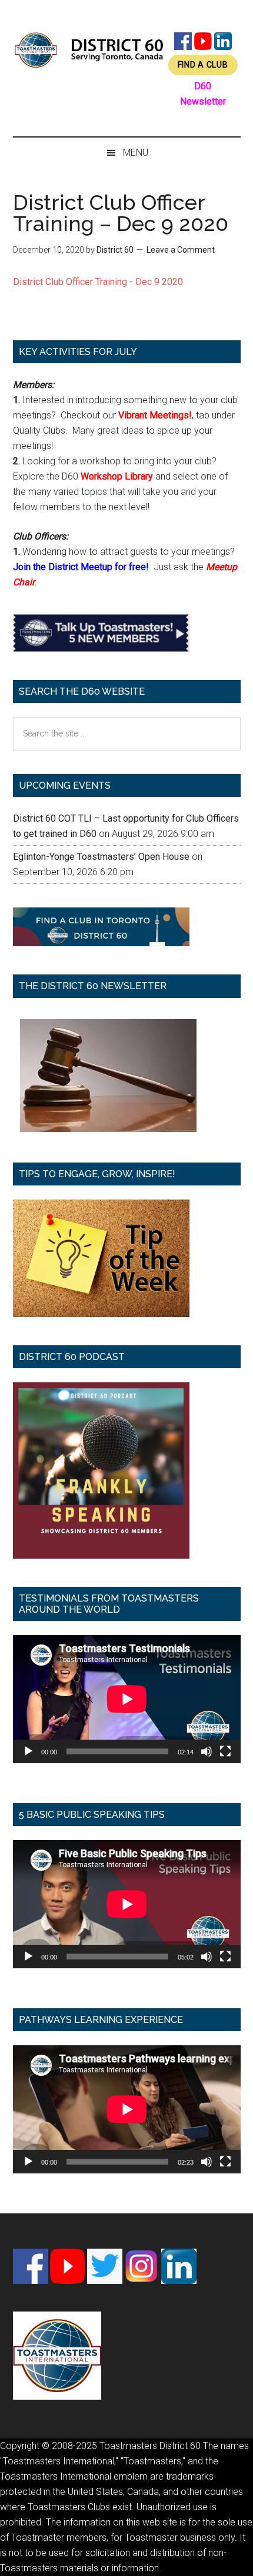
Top (240, 2560)
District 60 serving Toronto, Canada (89, 50)
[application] (127, 1699)
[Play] (28, 1751)
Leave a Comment (181, 250)
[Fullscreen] (225, 1751)
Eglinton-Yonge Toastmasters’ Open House (101, 857)
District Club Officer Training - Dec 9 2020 (98, 282)
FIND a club (203, 65)
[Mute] (207, 1751)
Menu (136, 153)
